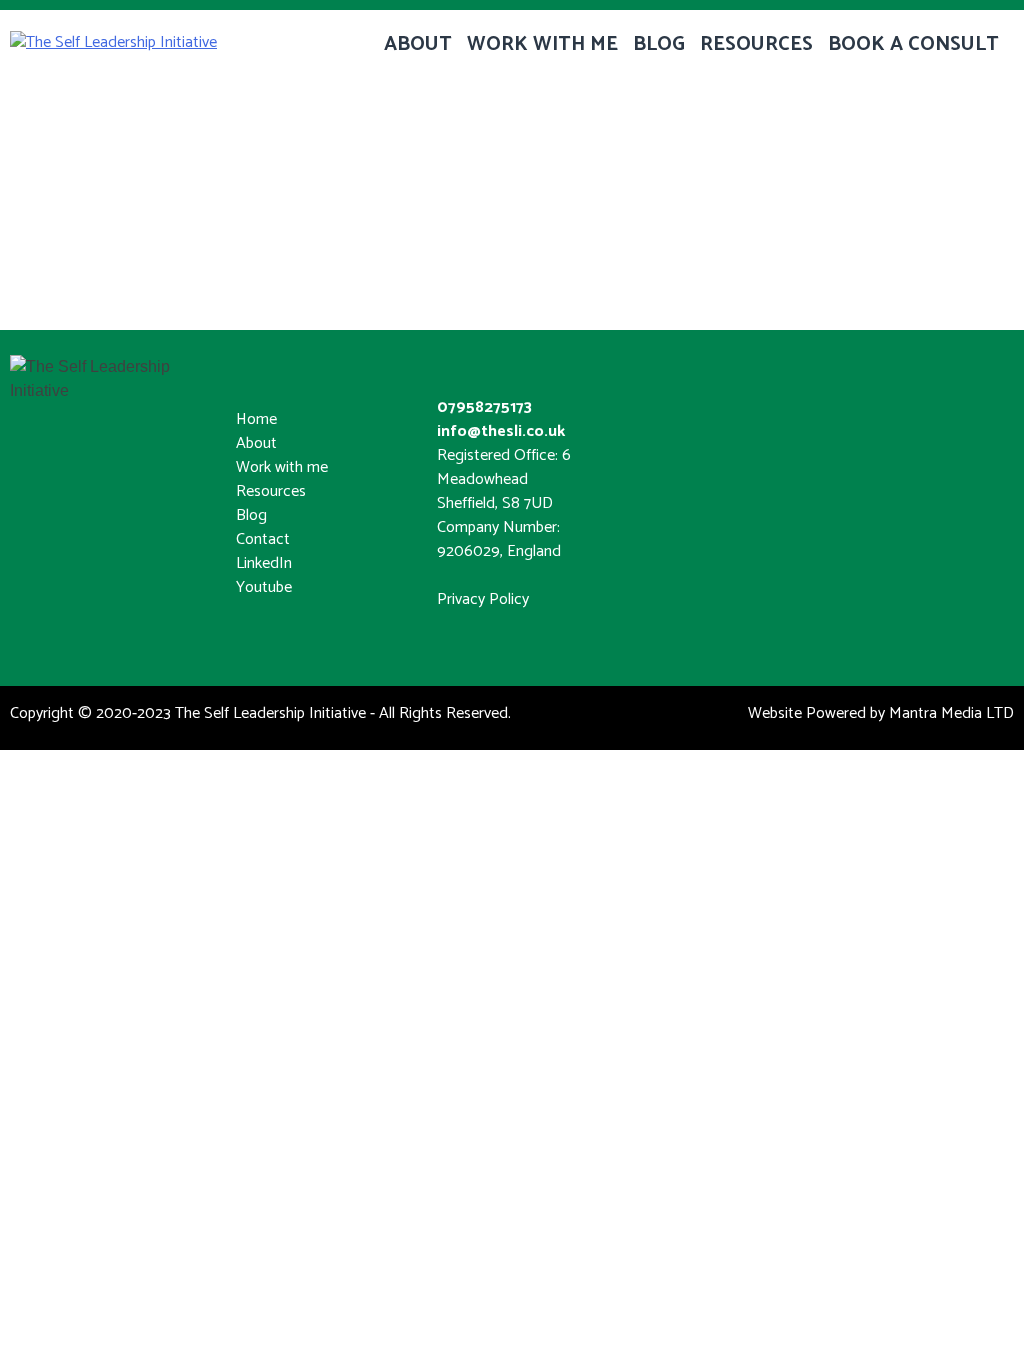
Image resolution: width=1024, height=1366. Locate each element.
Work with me (282, 467)
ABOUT (418, 44)
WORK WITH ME (542, 44)
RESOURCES (756, 44)
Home (256, 419)
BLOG (659, 44)
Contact (263, 539)
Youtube (264, 587)
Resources (271, 491)
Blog (251, 515)
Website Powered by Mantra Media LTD (881, 713)
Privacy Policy (483, 599)
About (256, 443)
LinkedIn (264, 563)
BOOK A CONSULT (913, 44)
